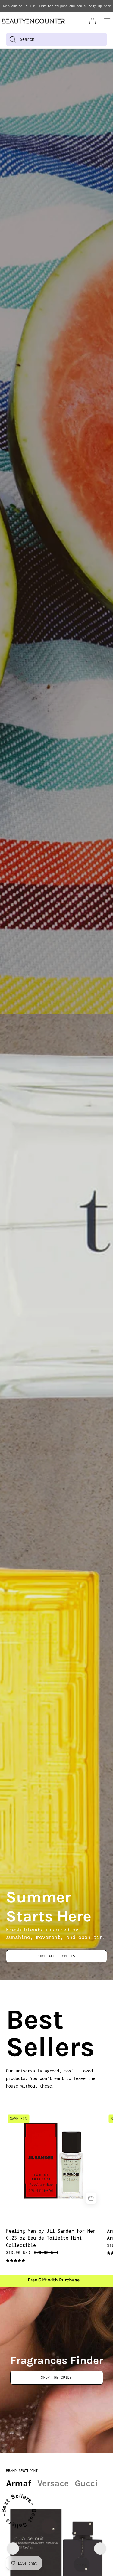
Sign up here (100, 6)
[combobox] (56, 39)
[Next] (100, 2548)
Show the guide (56, 2377)
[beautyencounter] (34, 21)
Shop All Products (56, 1956)
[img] (16, 2261)
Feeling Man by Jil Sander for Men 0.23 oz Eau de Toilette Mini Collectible (51, 2238)
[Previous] (13, 2548)
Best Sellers (13, 2033)
